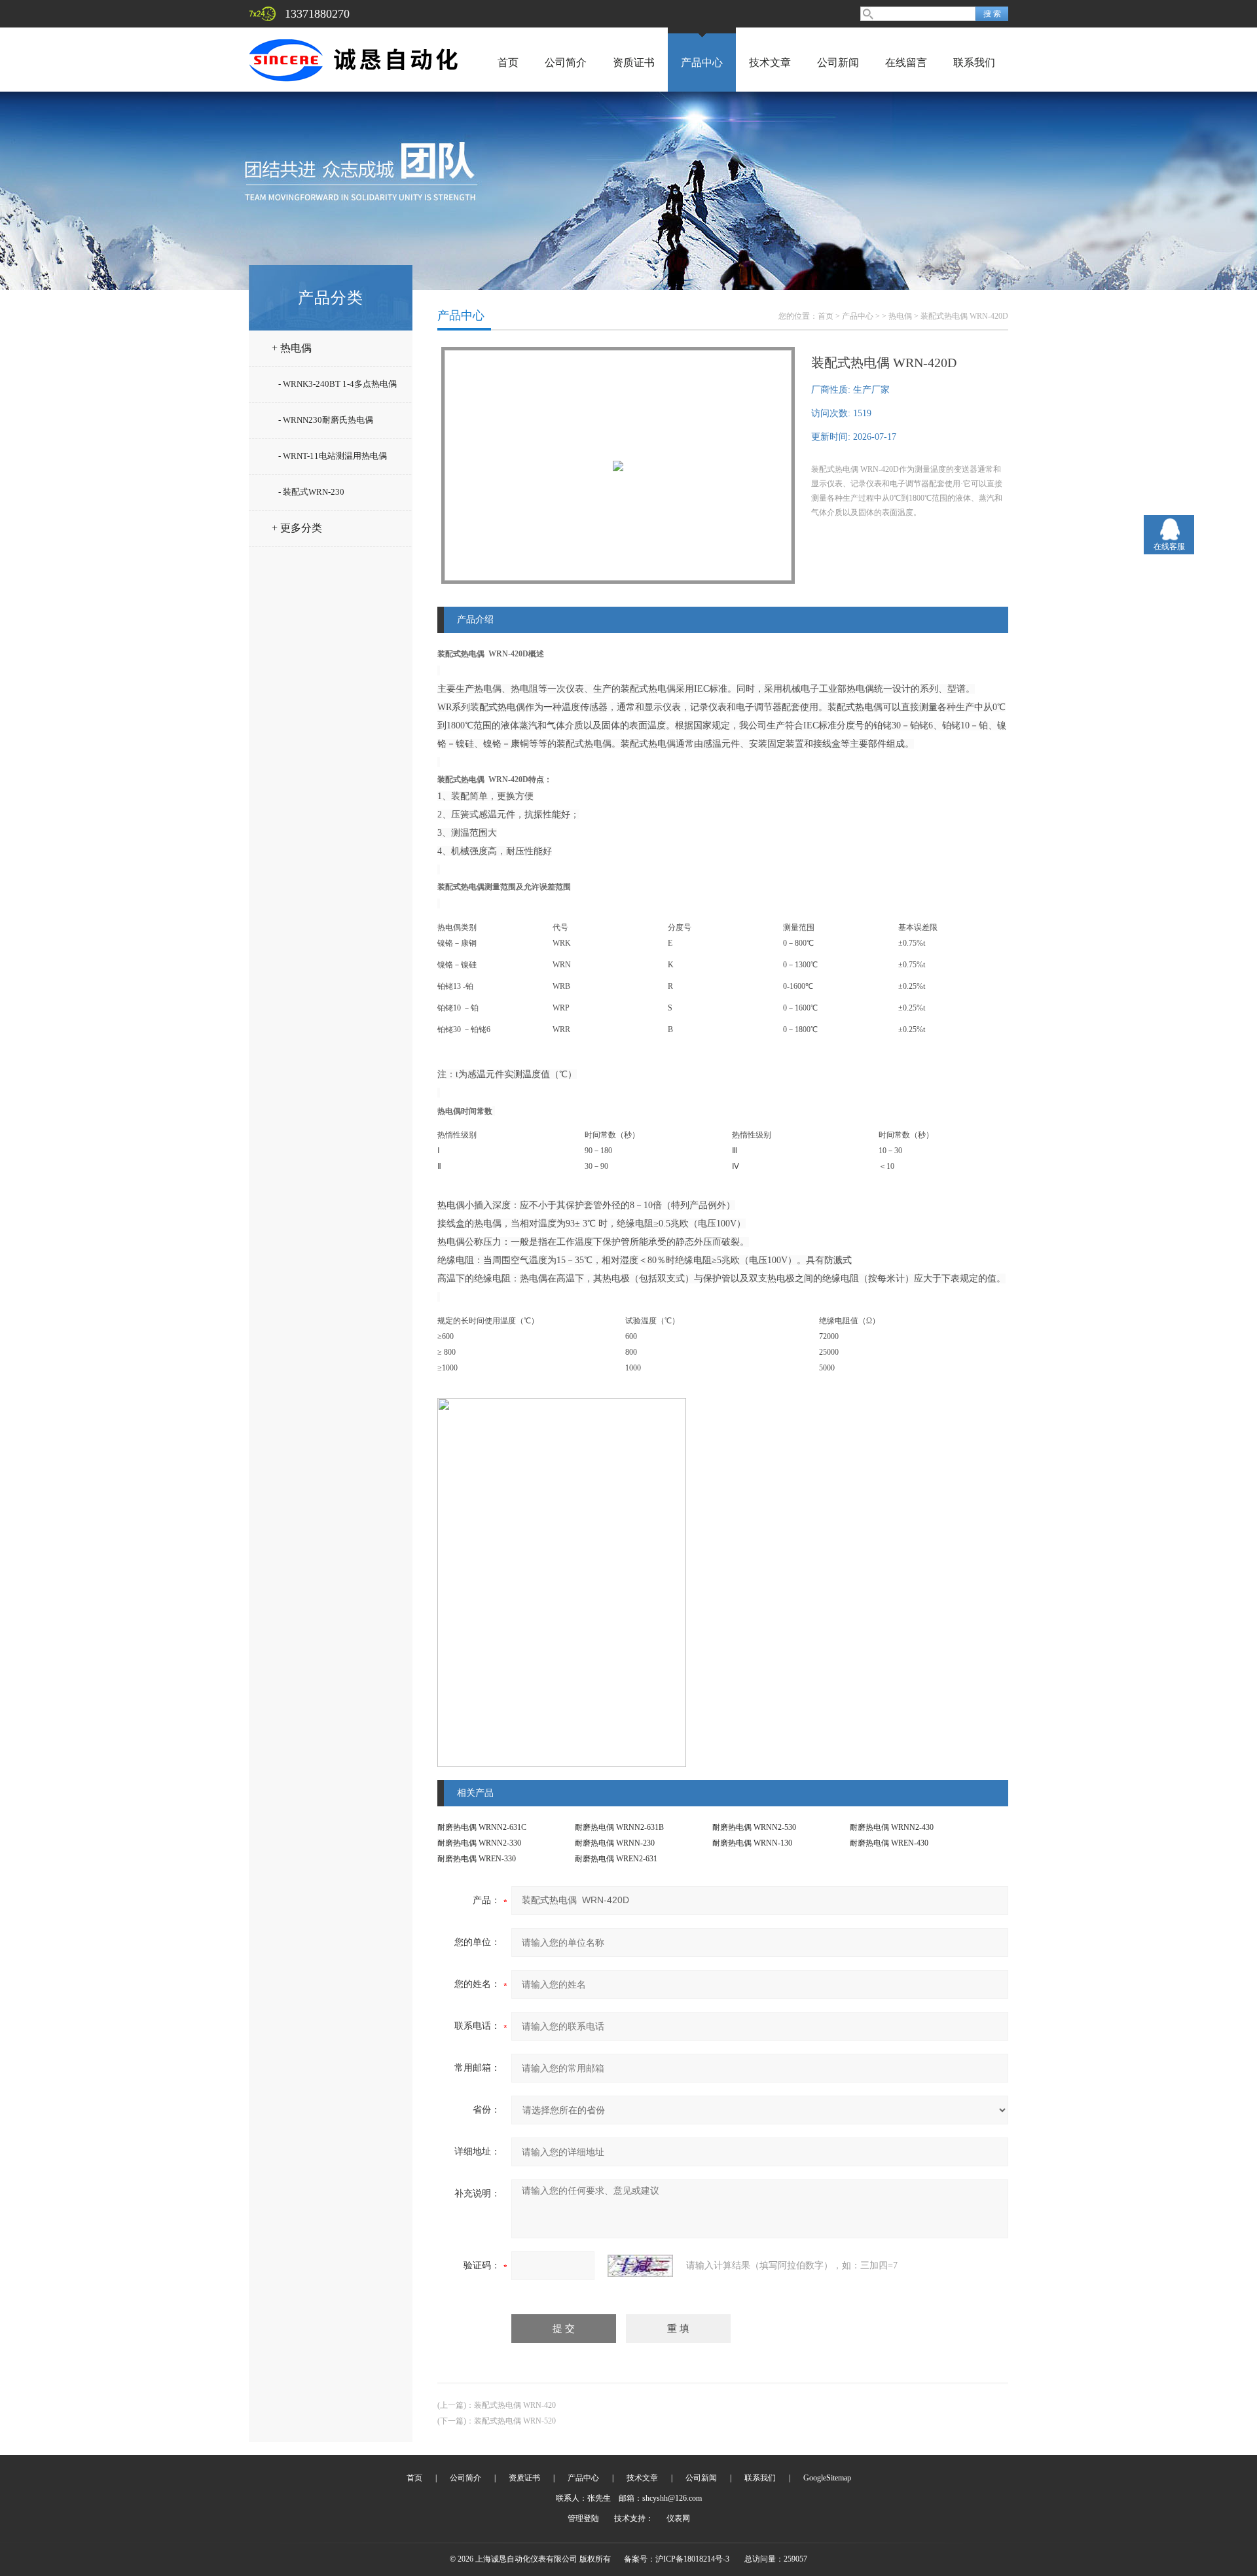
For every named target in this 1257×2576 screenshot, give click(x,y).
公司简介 (566, 63)
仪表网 (678, 2518)
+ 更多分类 (297, 528)
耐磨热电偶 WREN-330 (477, 1859)
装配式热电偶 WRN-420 (515, 2405)
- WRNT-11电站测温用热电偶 (333, 456)
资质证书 (634, 63)
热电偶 (900, 316)
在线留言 (906, 63)
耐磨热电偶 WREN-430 (889, 1843)
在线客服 (1169, 546)
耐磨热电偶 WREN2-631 (616, 1859)
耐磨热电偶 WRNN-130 (752, 1843)
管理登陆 (583, 2518)
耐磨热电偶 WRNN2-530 (754, 1827)
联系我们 (974, 63)
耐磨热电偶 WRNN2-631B (619, 1827)
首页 (508, 63)
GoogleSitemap (827, 2478)
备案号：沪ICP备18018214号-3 (677, 2559)
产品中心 (702, 63)
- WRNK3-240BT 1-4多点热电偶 (337, 384)
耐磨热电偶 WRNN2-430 (892, 1827)
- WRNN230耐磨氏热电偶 (326, 420)
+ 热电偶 (292, 348)
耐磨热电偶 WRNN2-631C (482, 1827)
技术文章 (770, 63)
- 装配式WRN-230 (311, 492)
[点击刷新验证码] (640, 2266)
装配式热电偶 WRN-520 (515, 2421)
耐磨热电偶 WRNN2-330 (479, 1843)
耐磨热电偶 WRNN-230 (615, 1843)
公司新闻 (838, 63)
